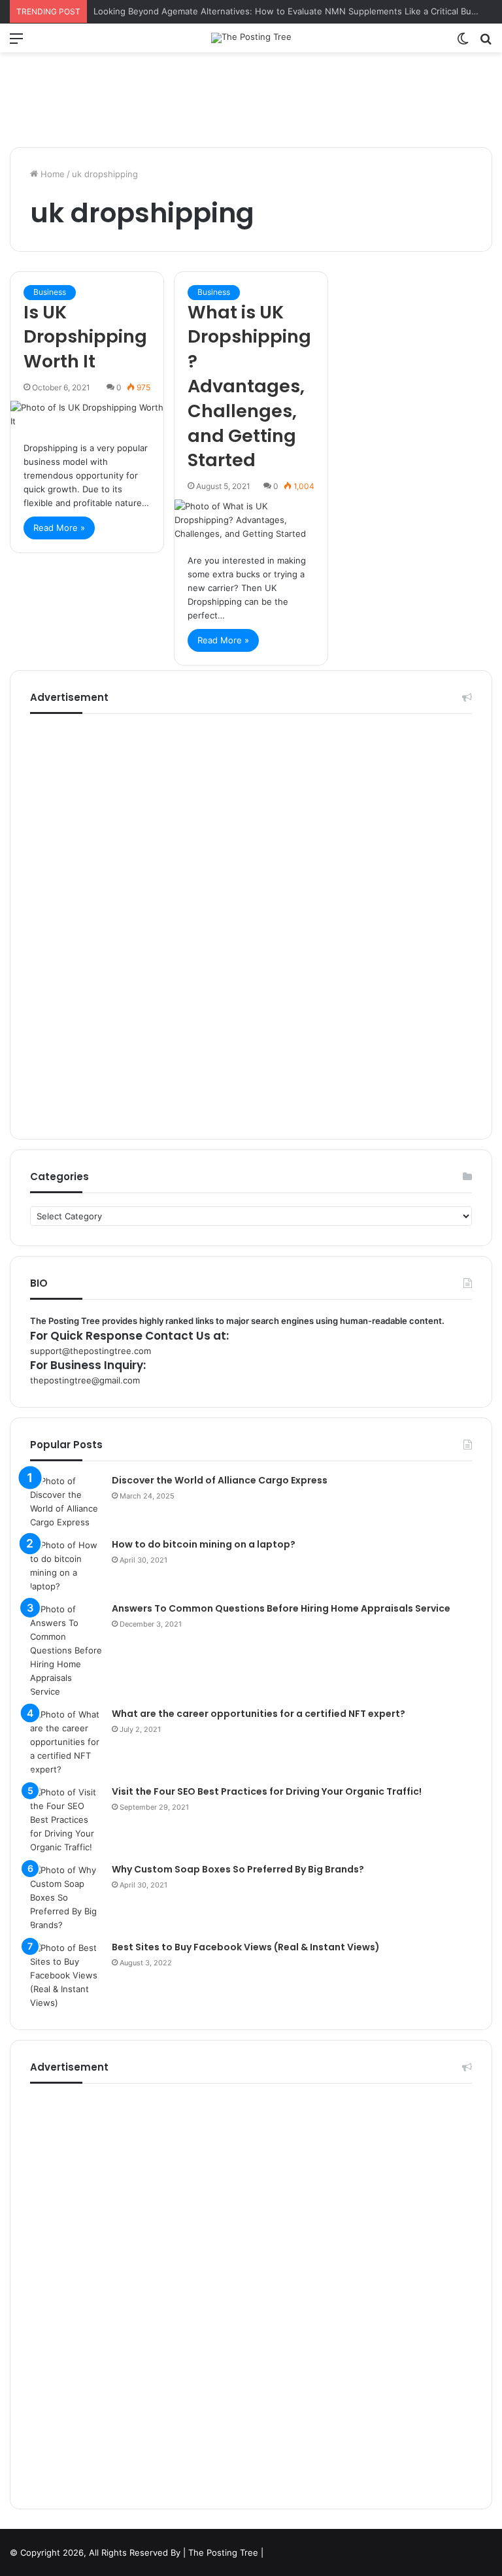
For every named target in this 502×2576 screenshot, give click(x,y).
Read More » (59, 528)
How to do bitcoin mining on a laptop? (204, 1544)
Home (51, 174)
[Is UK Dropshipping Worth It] (87, 415)
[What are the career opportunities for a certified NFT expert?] (66, 1742)
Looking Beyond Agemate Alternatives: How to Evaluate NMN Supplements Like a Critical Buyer (289, 11)
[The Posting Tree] (251, 38)
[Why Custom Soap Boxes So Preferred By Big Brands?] (66, 1898)
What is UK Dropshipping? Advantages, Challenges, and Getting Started (249, 386)
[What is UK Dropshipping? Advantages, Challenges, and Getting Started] (251, 520)
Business (50, 292)
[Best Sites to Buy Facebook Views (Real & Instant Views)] (66, 1975)
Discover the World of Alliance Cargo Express (220, 1480)
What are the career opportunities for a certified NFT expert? (259, 1714)
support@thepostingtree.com (91, 1351)
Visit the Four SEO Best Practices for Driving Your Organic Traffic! (267, 1791)
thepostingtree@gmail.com (85, 1380)
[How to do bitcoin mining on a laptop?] (66, 1566)
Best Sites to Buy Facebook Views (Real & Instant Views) (246, 1947)
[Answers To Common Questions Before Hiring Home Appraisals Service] (66, 1651)
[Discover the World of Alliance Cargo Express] (66, 1502)
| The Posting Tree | (223, 2552)
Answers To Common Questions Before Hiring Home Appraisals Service (281, 1608)
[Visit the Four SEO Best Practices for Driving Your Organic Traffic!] (66, 1820)
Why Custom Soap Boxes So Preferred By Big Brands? (238, 1869)
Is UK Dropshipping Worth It (85, 337)
